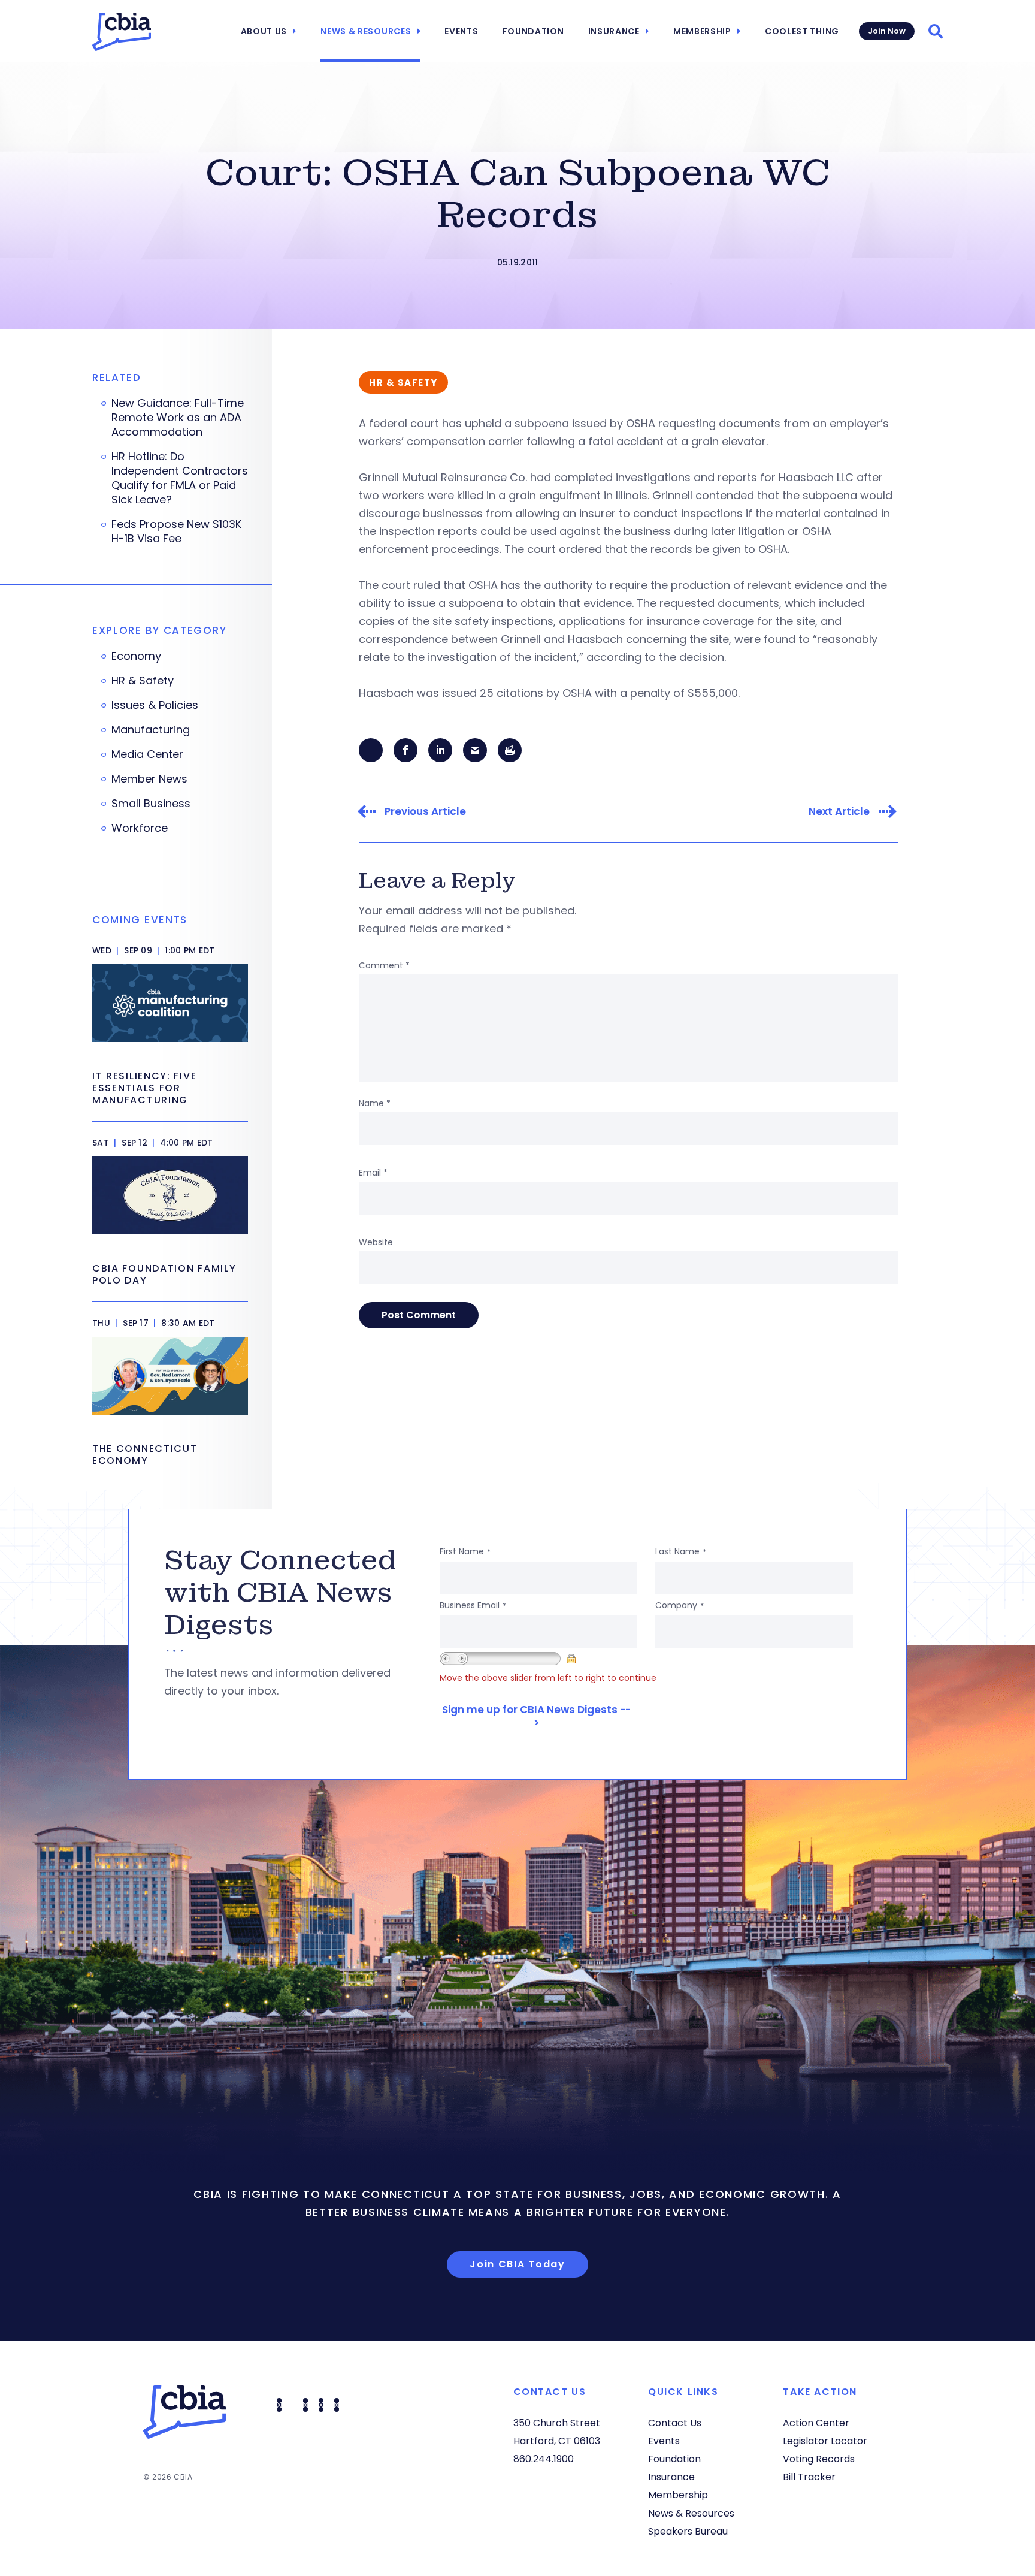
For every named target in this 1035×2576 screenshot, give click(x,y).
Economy (136, 656)
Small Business (151, 804)
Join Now (887, 31)
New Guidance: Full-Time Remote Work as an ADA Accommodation (178, 418)
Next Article (839, 812)
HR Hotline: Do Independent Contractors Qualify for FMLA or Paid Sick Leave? (180, 478)
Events (461, 31)
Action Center (816, 2423)
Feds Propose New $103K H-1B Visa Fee (176, 531)
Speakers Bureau (688, 2531)
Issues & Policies (155, 705)
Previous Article (425, 812)
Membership (702, 31)
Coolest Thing (802, 31)
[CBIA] (122, 32)
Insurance (614, 31)
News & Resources (366, 31)
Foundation (533, 31)
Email (373, 1173)
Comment (384, 965)
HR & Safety (143, 681)
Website (376, 1242)
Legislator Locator (825, 2441)
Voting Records (819, 2459)
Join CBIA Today (517, 2264)
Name (375, 1103)
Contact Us (675, 2423)
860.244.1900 (544, 2459)
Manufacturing (151, 730)
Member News (149, 779)
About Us (264, 31)
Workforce (140, 828)
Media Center (147, 754)
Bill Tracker (809, 2477)
